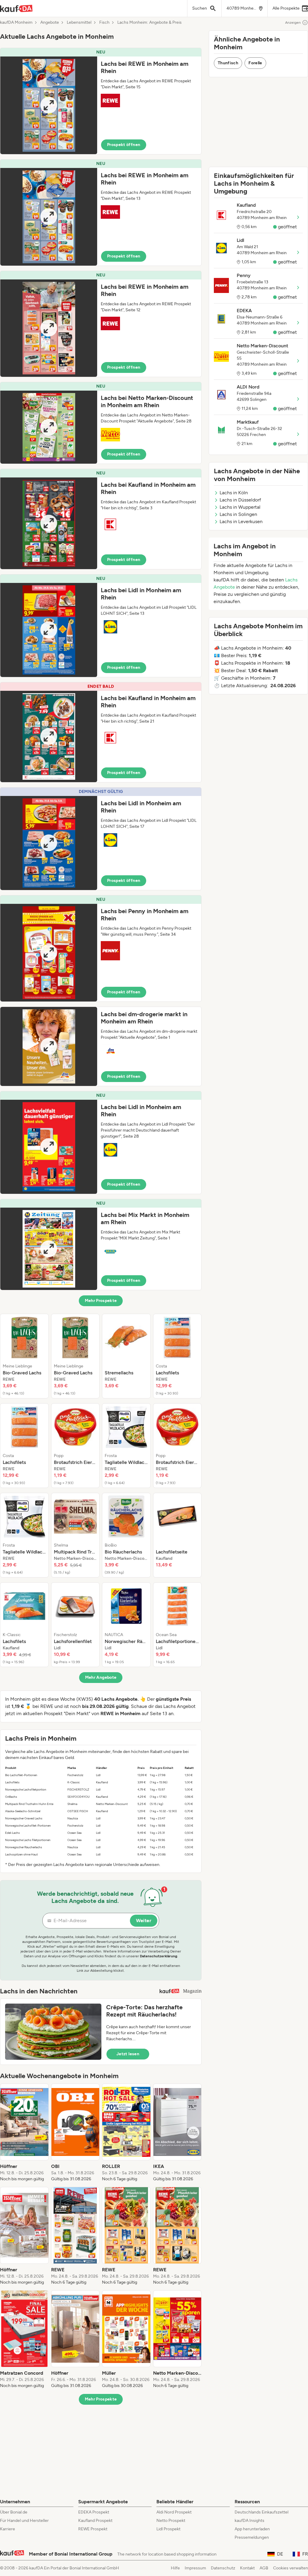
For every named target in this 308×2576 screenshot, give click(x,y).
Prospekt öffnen (124, 145)
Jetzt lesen (128, 2054)
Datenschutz (223, 2568)
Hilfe (175, 2568)
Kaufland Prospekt (95, 2521)
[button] (101, 101)
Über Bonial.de (14, 2512)
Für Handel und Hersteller (24, 2521)
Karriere (8, 2529)
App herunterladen (252, 2529)
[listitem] (24, 1356)
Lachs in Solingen (238, 514)
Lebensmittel (79, 23)
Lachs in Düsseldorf (240, 500)
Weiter (144, 1921)
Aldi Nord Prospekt (174, 2512)
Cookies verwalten (291, 2568)
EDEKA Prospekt (94, 2512)
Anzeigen (293, 23)
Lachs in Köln (234, 493)
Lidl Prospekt (168, 2529)
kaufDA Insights (249, 2521)
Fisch (104, 23)
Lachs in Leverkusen (241, 521)
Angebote (50, 23)
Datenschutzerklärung (159, 1956)
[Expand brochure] (49, 105)
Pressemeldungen (252, 2537)
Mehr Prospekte (101, 1301)
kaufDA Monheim (16, 23)
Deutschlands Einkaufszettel (262, 2512)
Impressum (195, 2568)
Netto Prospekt (171, 2521)
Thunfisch (228, 63)
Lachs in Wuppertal (240, 507)
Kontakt (247, 2568)
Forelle (255, 63)
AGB (264, 2568)
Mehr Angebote (101, 1677)
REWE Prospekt (93, 2529)
